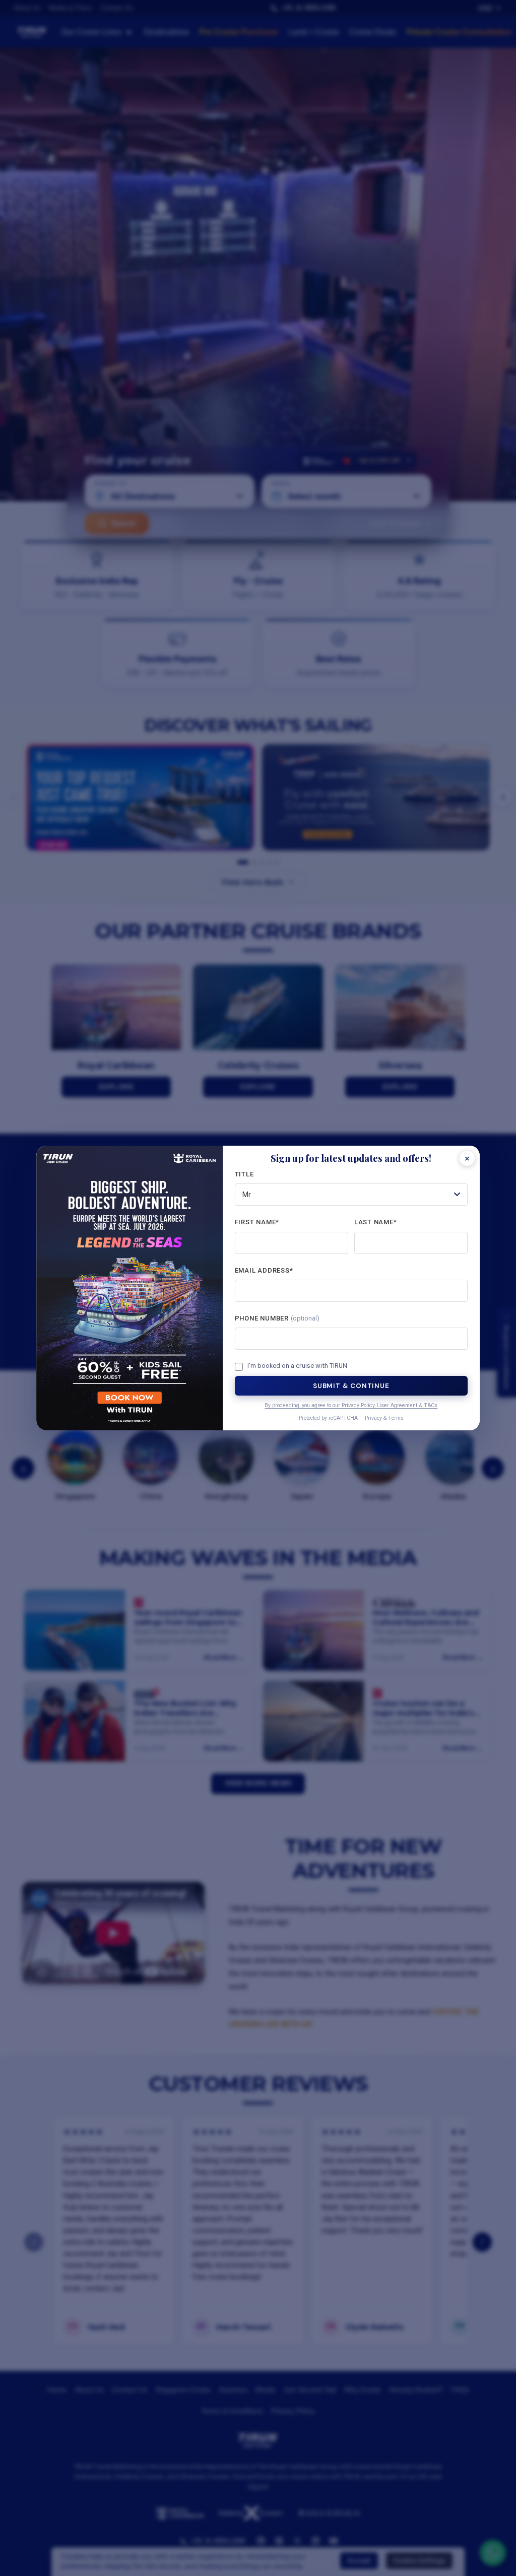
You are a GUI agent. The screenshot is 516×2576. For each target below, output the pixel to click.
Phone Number (277, 1318)
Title (244, 1174)
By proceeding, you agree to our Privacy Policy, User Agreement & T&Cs (351, 1405)
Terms (396, 1418)
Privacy (373, 1418)
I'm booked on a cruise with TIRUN (297, 1366)
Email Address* (264, 1270)
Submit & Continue (351, 1386)
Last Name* (376, 1222)
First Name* (257, 1222)
